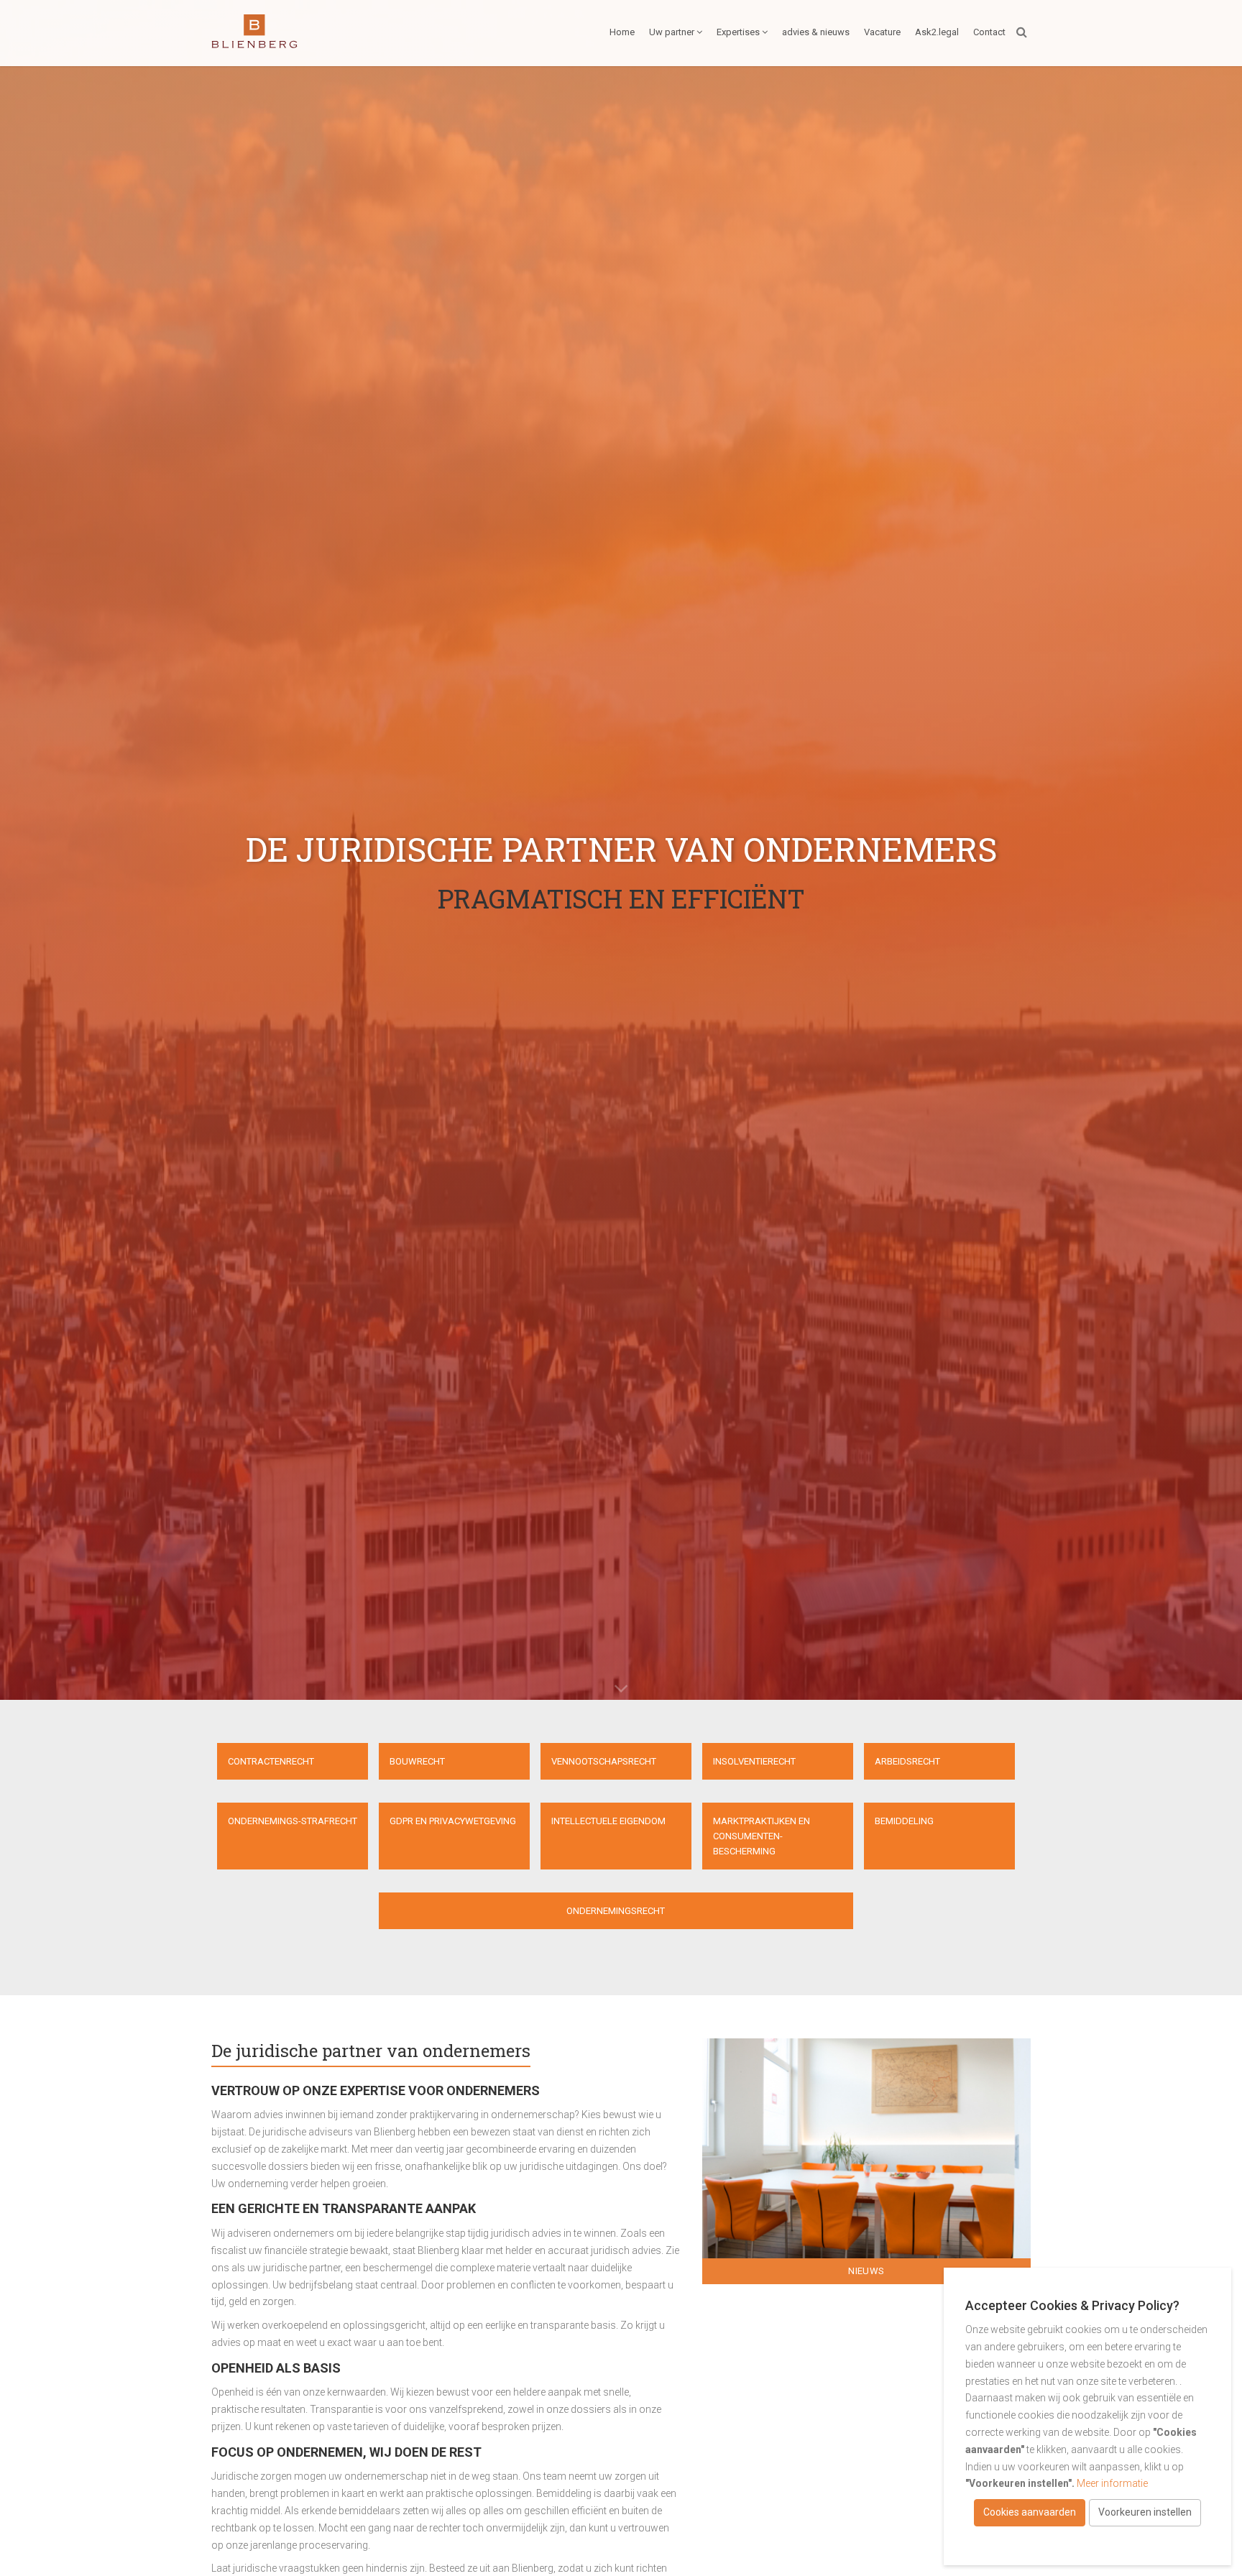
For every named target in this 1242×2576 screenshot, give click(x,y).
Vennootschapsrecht (604, 1761)
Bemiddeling (904, 1821)
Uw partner (672, 32)
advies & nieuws (816, 32)
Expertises (738, 32)
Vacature (882, 32)
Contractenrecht (271, 1761)
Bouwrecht (417, 1761)
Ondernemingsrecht (616, 1911)
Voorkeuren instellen (1145, 2512)
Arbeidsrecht (907, 1761)
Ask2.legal (937, 32)
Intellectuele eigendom (608, 1821)
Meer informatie (1112, 2483)
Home (622, 32)
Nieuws (866, 2271)
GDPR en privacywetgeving (453, 1821)
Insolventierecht (754, 1761)
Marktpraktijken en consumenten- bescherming (762, 1836)
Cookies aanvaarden (1030, 2512)
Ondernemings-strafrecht (293, 1821)
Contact (989, 32)
